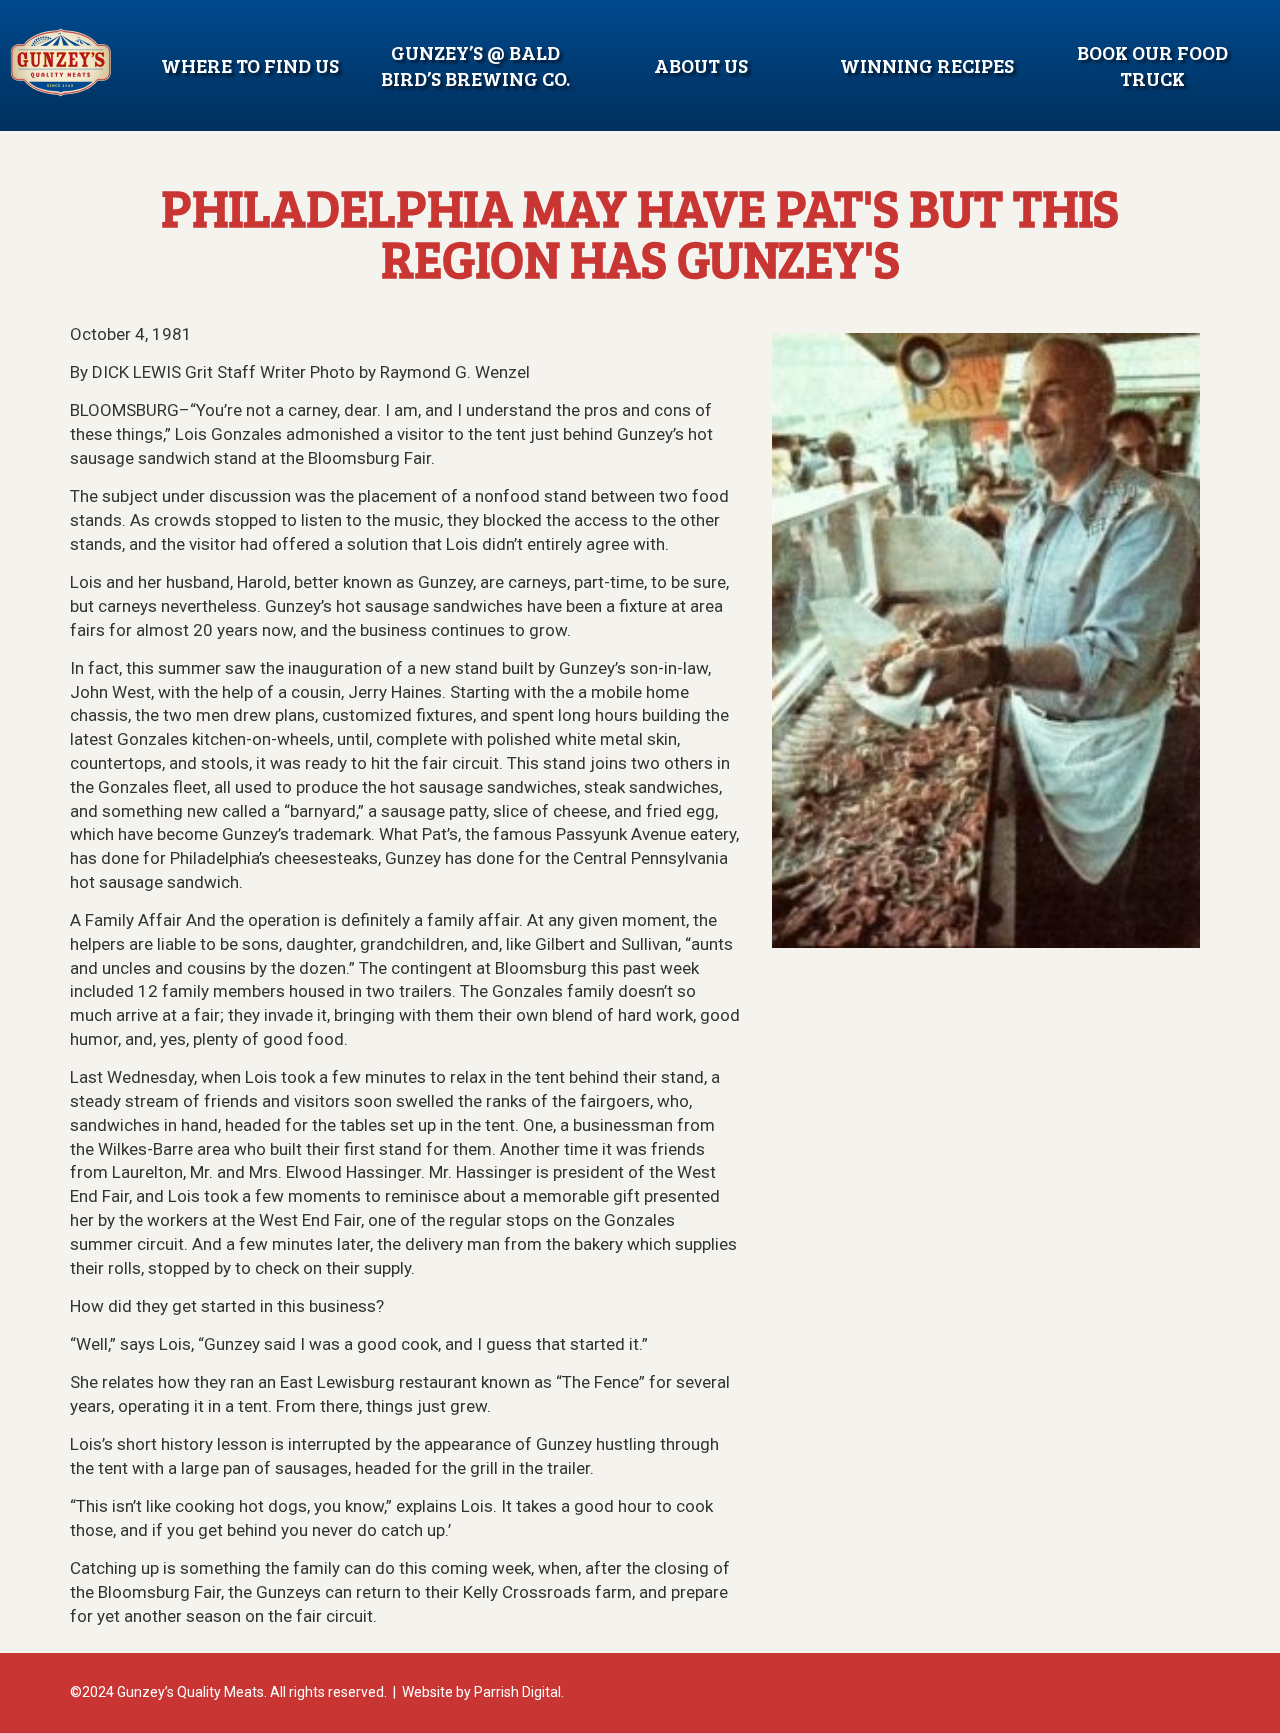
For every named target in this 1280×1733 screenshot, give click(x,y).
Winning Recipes (927, 65)
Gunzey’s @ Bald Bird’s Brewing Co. (475, 65)
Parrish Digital (517, 1692)
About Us (701, 65)
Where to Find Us (250, 65)
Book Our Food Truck (1152, 65)
